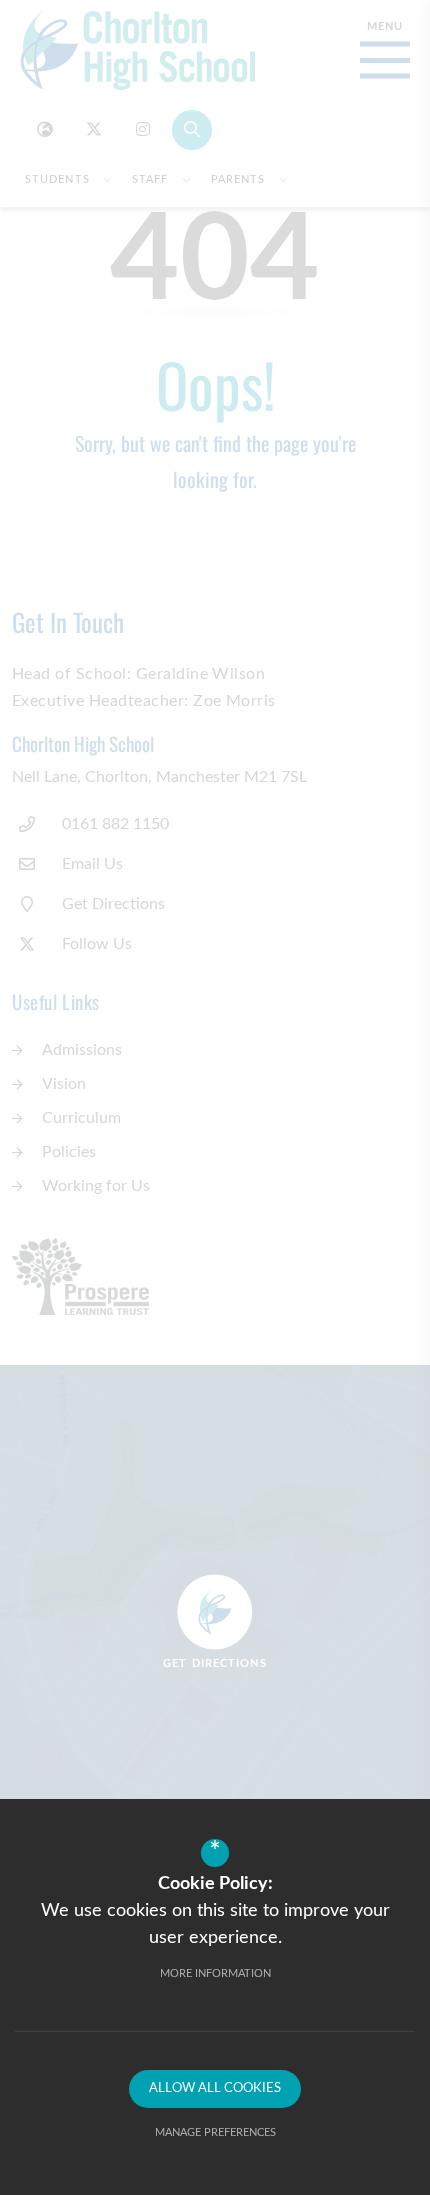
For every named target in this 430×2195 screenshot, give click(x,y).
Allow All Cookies (215, 2088)
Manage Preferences (215, 2132)
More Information (215, 1973)
